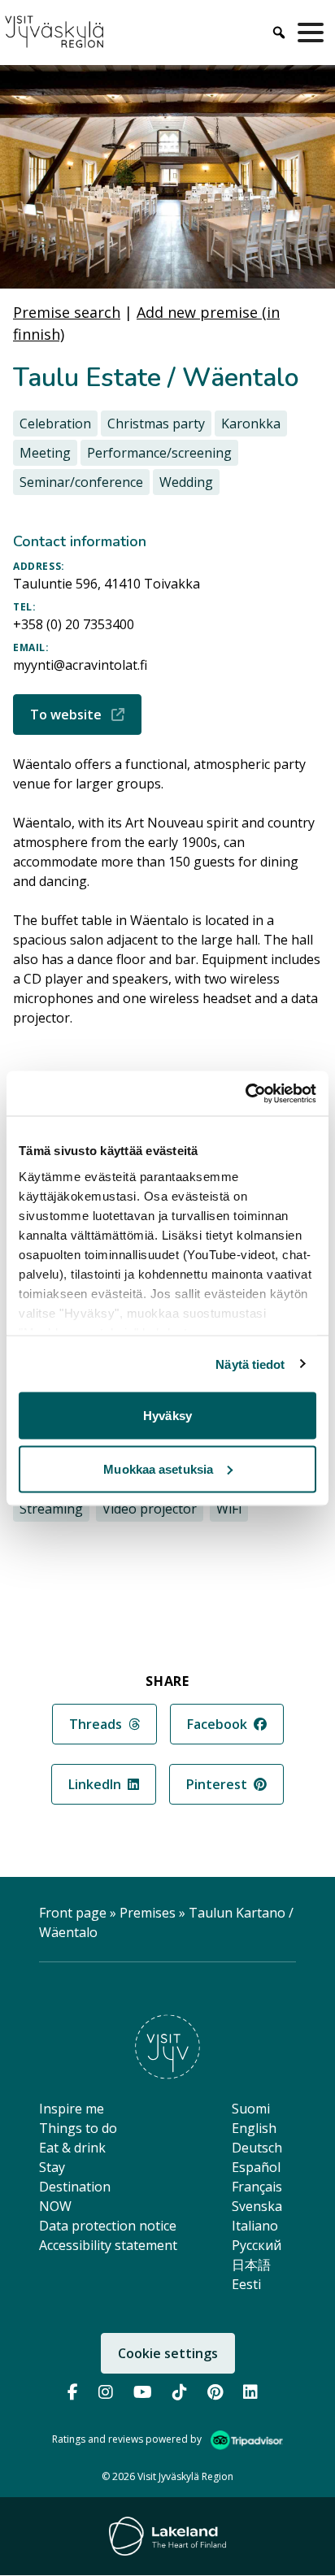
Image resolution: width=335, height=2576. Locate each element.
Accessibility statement (108, 2245)
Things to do (78, 2128)
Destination (75, 2187)
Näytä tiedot (250, 1364)
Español (256, 2167)
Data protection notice (108, 2226)
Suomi (251, 2109)
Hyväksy (167, 1416)
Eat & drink (72, 2148)
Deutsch (257, 2148)
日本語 (251, 2265)
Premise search (67, 312)
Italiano (255, 2226)
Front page (73, 1913)
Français (257, 2187)
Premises (148, 1913)
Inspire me (72, 2109)
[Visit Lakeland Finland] (167, 2536)
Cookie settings (168, 2353)
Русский (257, 2245)
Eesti (246, 2284)
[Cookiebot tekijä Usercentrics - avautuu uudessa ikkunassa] (245, 1093)
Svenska (257, 2206)
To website (86, 714)
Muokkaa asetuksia (158, 1468)
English (254, 2128)
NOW (55, 2206)
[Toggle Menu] (314, 33)
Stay (52, 2167)
